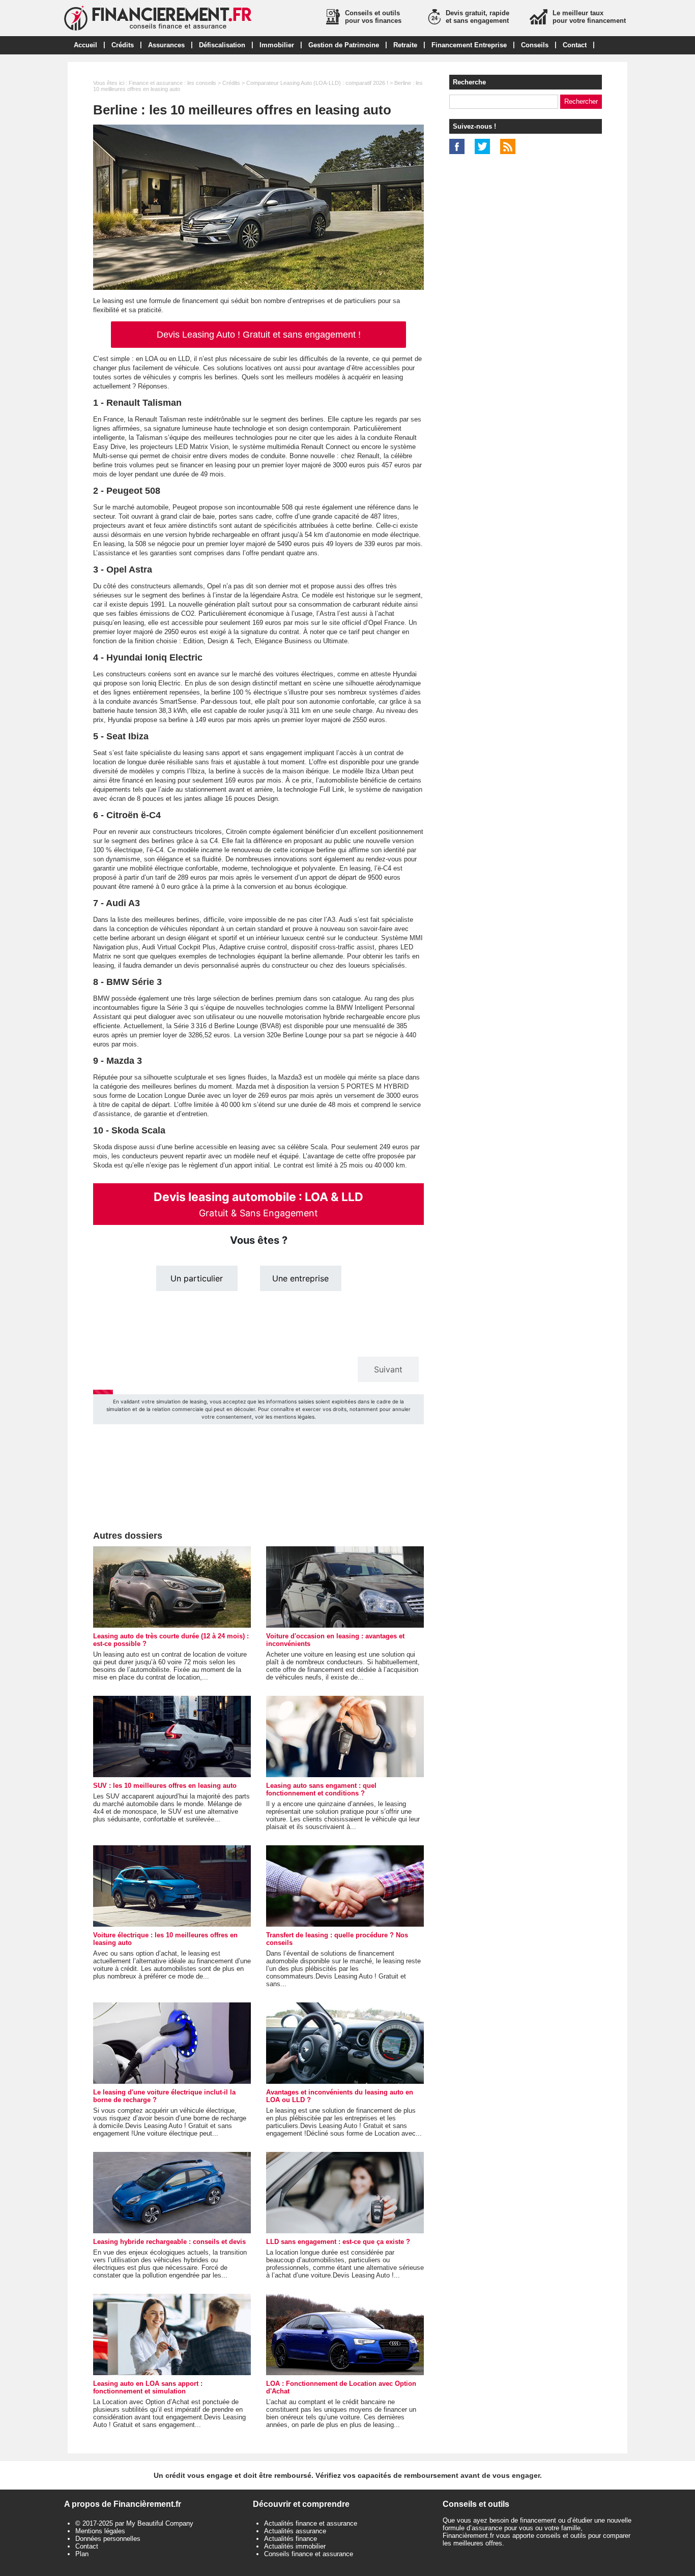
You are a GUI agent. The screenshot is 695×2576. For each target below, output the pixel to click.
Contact (575, 45)
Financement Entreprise (469, 45)
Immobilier (277, 45)
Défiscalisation (222, 45)
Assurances (166, 45)
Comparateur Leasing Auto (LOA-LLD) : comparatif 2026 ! (317, 83)
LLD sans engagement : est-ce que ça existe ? (338, 2242)
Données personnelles (108, 2539)
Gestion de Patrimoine (344, 45)
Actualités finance (291, 2539)
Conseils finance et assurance (309, 2554)
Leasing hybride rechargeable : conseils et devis (169, 2242)
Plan (82, 2554)
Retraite (405, 45)
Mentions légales (100, 2531)
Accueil (85, 45)
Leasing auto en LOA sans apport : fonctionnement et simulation (148, 2387)
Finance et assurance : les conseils (172, 83)
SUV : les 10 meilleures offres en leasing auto (165, 1786)
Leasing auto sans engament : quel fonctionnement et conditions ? (321, 1789)
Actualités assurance (295, 2531)
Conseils (535, 45)
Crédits (123, 45)
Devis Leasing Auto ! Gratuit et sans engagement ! (259, 335)
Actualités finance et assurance (311, 2523)
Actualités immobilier (295, 2546)
